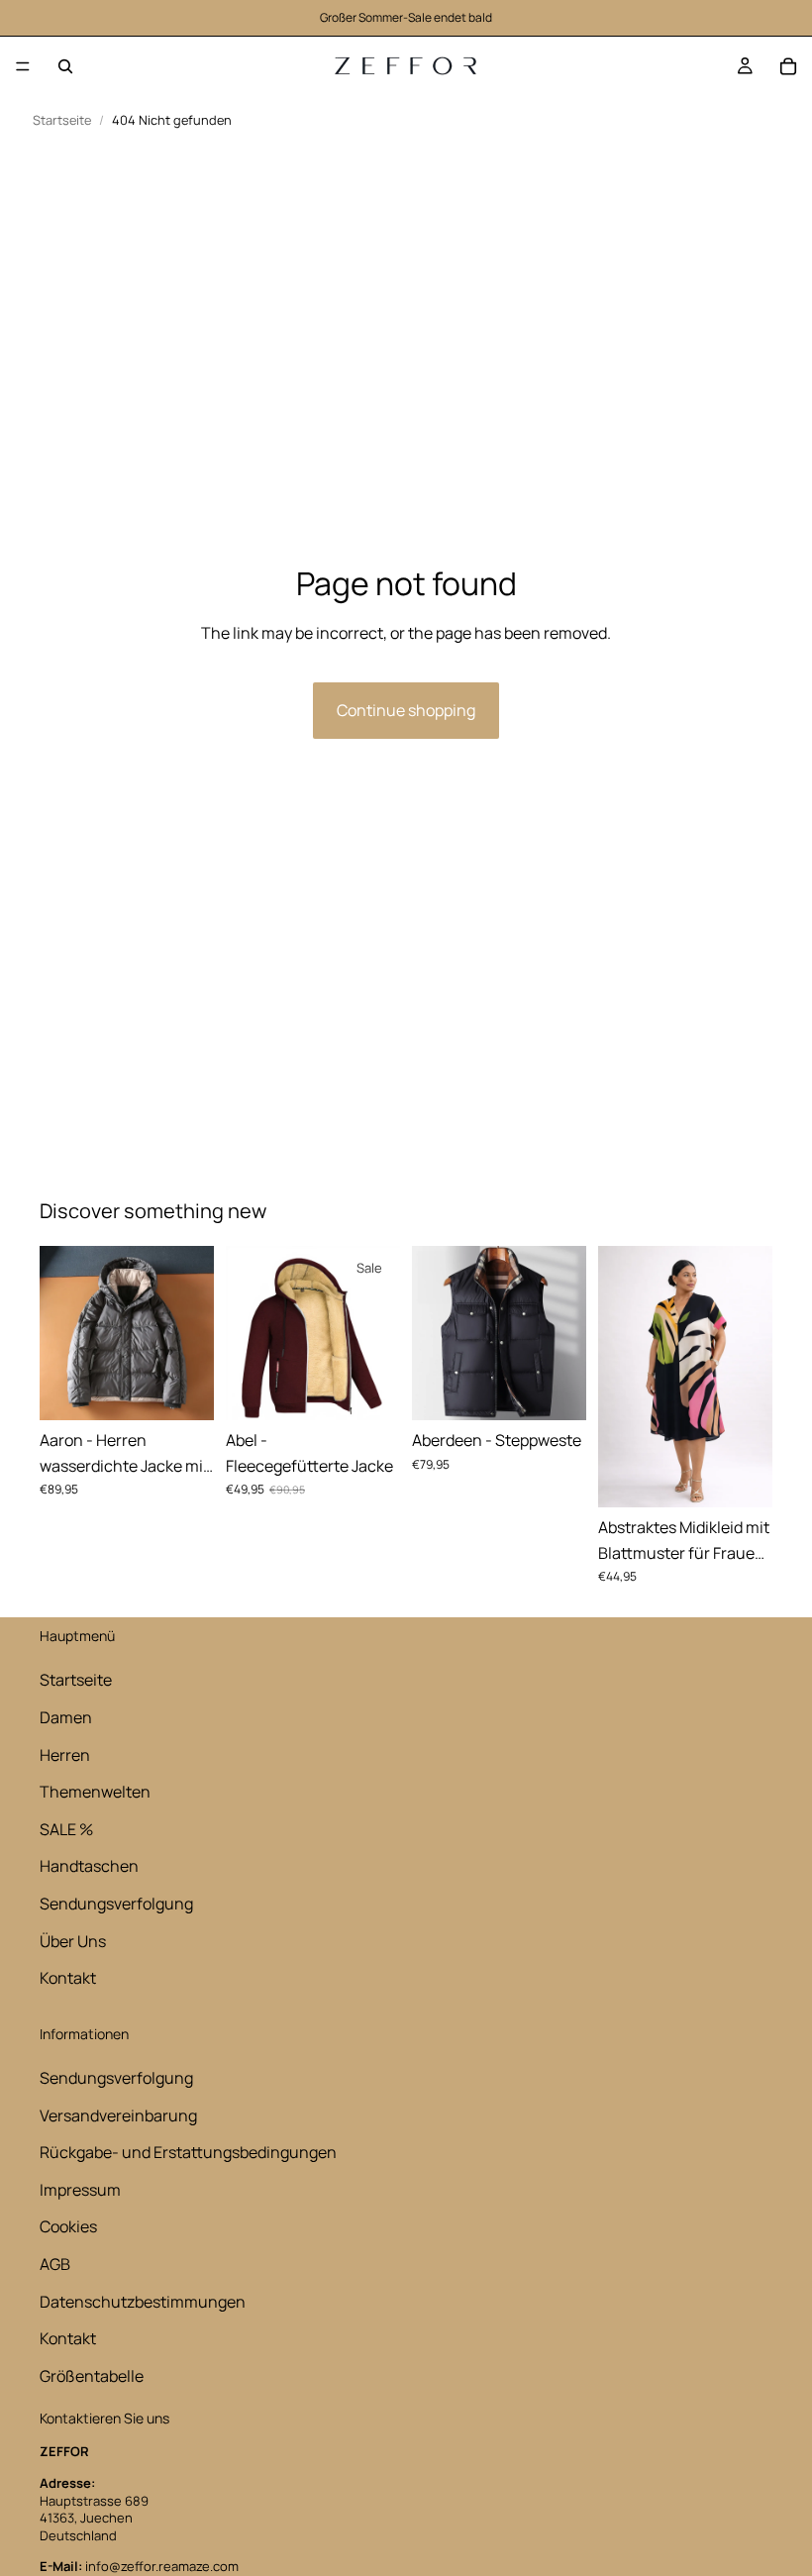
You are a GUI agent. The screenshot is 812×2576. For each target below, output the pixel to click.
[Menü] (23, 66)
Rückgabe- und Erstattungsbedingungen (188, 2152)
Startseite (62, 120)
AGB (55, 2264)
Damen (66, 1717)
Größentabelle (92, 2376)
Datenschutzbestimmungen (143, 2302)
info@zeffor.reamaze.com (162, 2566)
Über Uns (73, 1941)
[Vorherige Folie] (61, 1333)
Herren (65, 1755)
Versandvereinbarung (118, 2115)
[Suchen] (65, 66)
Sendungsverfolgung (116, 1904)
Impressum (80, 2190)
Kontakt (68, 1978)
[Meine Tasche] (788, 66)
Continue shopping (406, 710)
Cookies (68, 2226)
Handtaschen (89, 1866)
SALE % (66, 1829)
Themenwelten (95, 1792)
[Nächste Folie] (192, 1333)
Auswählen (200, 1389)
